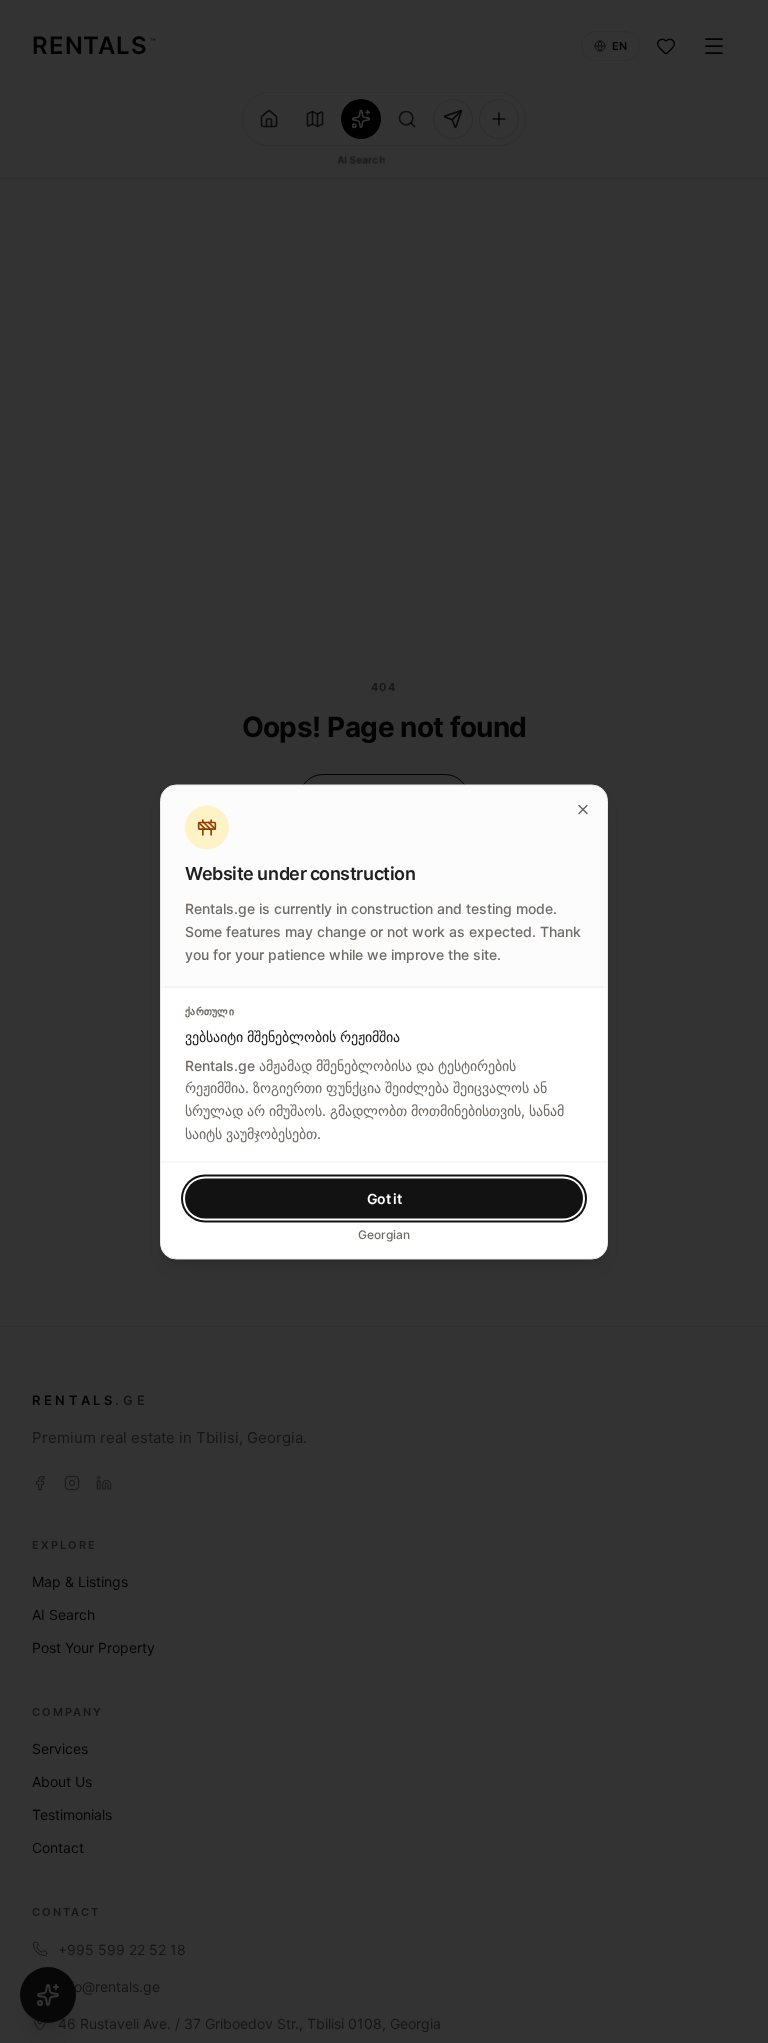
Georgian (384, 1233)
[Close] (583, 809)
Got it (384, 1197)
